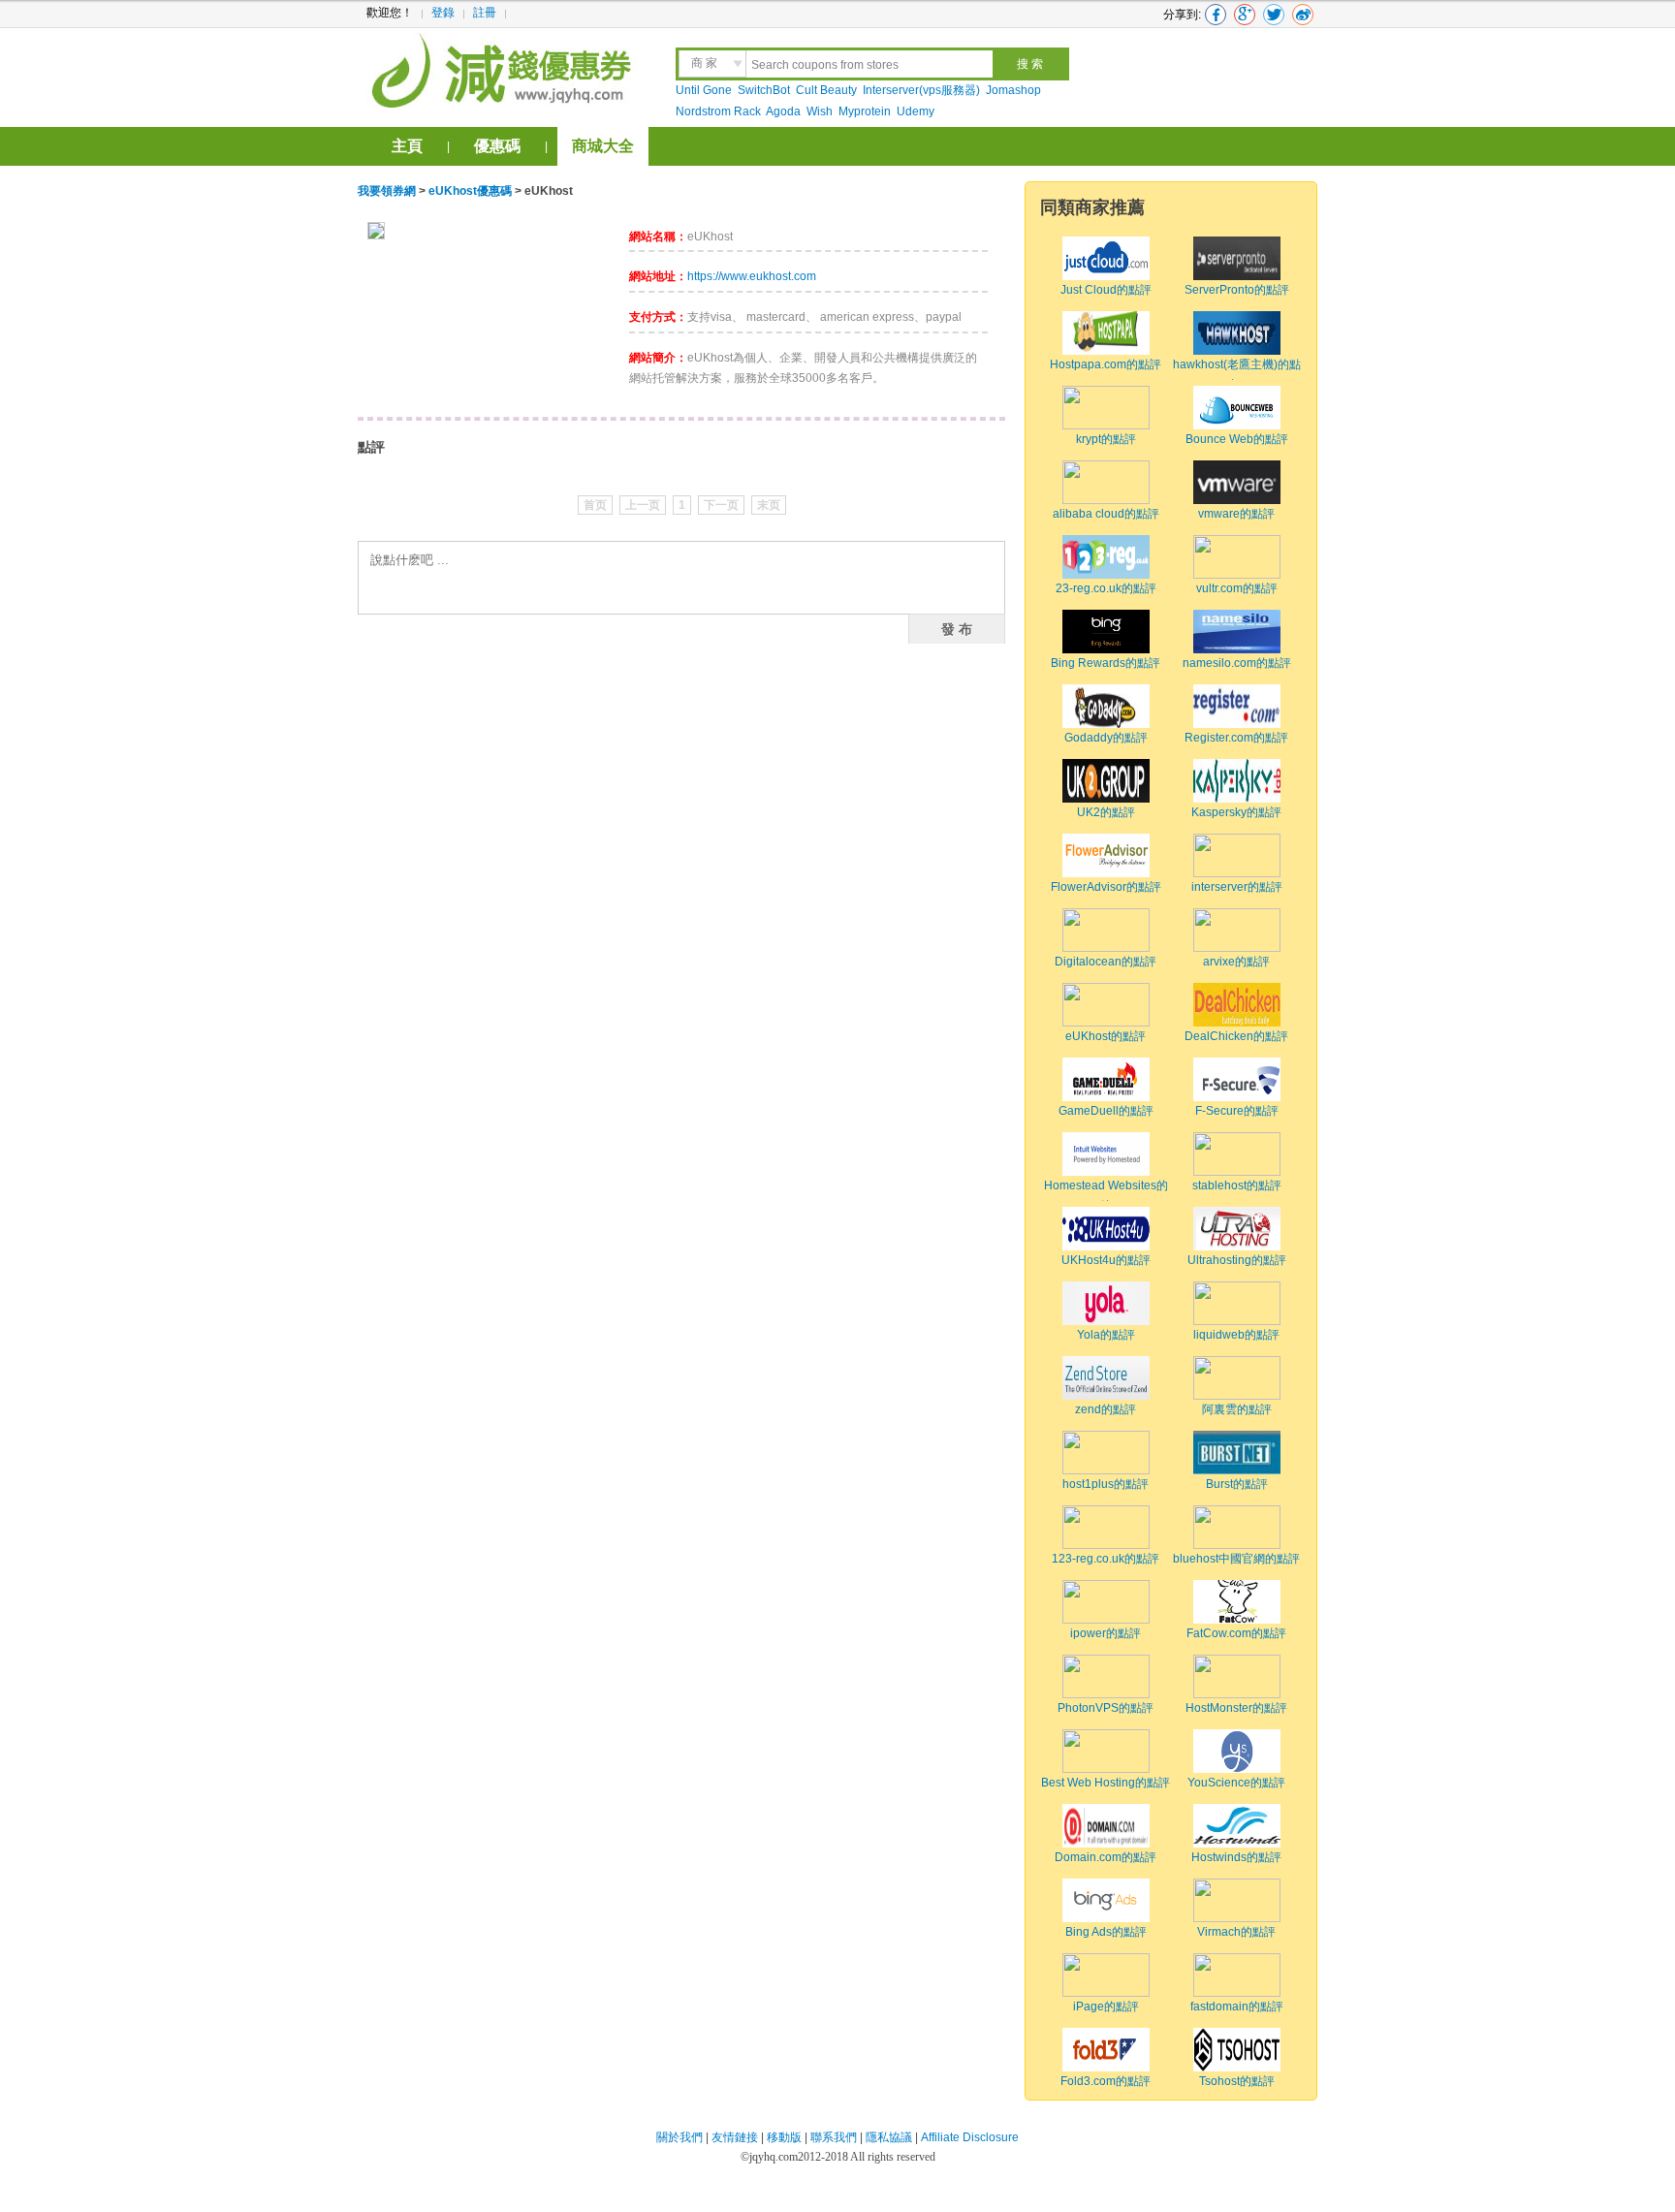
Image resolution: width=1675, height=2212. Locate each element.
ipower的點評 (1106, 1633)
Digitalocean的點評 (1106, 962)
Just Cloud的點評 (1106, 290)
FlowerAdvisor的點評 (1106, 887)
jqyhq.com (774, 2157)
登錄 (443, 13)
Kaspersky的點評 (1236, 812)
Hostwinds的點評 (1236, 1857)
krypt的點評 (1106, 439)
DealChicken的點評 (1236, 1036)
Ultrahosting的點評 (1237, 1260)
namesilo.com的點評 (1237, 663)
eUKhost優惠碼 (470, 191)
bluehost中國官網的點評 (1236, 1559)
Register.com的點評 (1236, 738)
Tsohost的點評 (1237, 2081)
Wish (820, 111)
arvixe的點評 (1236, 962)
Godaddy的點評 (1106, 738)
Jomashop (1013, 90)
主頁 (407, 146)
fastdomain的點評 (1237, 2007)
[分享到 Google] (1245, 15)
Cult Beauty (826, 90)
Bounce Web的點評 (1237, 439)
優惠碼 (497, 146)
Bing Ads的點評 (1106, 1932)
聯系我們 (834, 2137)
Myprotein (865, 111)
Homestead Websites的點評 (1106, 1196)
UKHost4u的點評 (1106, 1260)
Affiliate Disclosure (970, 2137)
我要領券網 (387, 191)
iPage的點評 (1106, 2007)
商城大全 (603, 146)
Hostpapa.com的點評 (1106, 364)
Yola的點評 (1106, 1335)
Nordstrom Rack (718, 111)
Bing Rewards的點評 (1106, 663)
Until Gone (704, 90)
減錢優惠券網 (505, 68)
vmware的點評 (1236, 514)
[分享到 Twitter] (1274, 15)
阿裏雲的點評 (1237, 1409)
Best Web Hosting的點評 (1106, 1783)
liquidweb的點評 (1236, 1335)
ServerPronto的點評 (1237, 290)
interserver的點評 (1237, 887)
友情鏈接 (735, 2137)
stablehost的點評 (1237, 1185)
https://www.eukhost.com (752, 276)
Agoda (783, 111)
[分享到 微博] (1303, 15)
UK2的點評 (1106, 812)
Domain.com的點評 (1106, 1857)
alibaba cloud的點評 (1106, 514)
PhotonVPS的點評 (1106, 1708)
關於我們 (679, 2137)
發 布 (957, 628)
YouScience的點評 (1236, 1783)
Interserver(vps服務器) (921, 90)
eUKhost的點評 (1106, 1036)
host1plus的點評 (1106, 1484)
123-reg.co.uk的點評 (1106, 1559)
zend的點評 (1106, 1409)
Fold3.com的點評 (1106, 2081)
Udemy (916, 111)
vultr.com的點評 (1237, 588)
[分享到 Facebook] (1216, 15)
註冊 (485, 13)
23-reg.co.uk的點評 (1106, 588)
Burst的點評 (1237, 1484)
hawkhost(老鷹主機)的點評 (1237, 375)
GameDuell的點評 (1106, 1111)
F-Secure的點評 (1237, 1111)
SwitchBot (764, 90)
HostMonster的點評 (1236, 1708)
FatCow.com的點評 (1236, 1633)
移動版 (784, 2137)
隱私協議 (890, 2137)
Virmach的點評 (1236, 1932)
